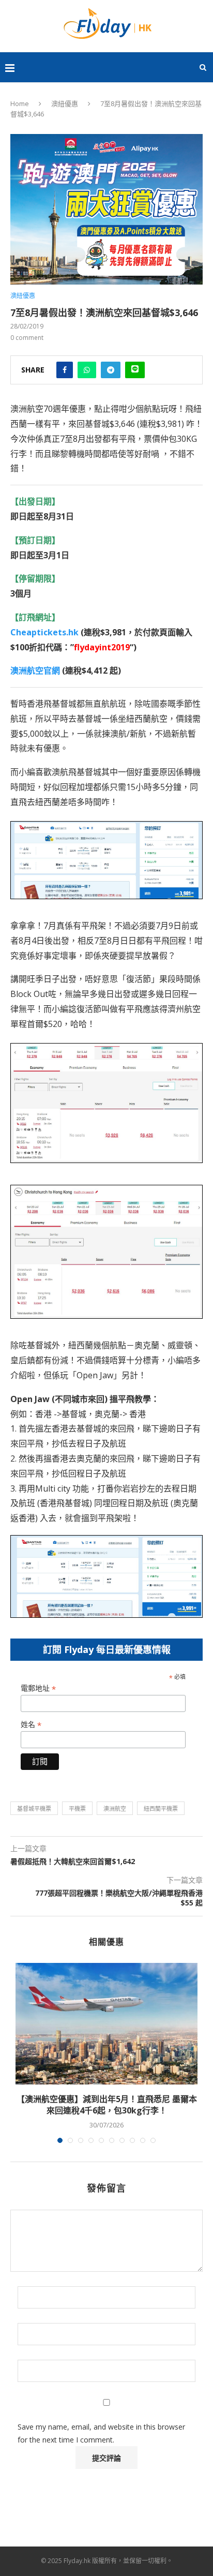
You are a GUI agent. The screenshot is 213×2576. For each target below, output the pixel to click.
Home (20, 103)
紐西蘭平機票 (161, 1808)
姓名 (31, 1725)
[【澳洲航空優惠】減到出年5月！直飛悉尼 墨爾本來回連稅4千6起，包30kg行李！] (106, 2024)
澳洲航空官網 (35, 671)
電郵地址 (38, 1688)
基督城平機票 (34, 1808)
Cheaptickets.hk (44, 632)
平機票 (77, 1808)
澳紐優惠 (65, 103)
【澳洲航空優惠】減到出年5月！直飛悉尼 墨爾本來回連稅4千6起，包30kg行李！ (107, 2105)
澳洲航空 (115, 1808)
